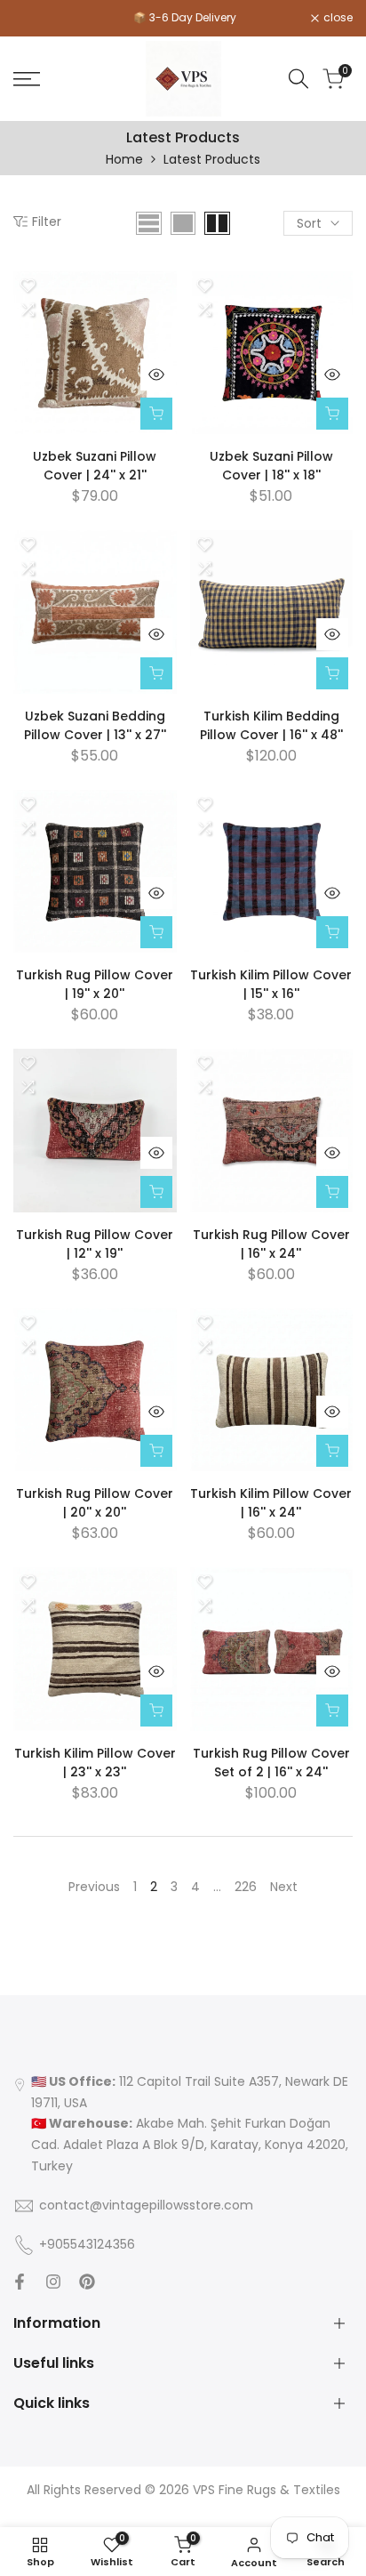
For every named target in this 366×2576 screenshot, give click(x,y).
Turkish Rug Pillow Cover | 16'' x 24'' (271, 1244)
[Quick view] (156, 374)
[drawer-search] (298, 79)
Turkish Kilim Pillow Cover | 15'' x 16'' (271, 984)
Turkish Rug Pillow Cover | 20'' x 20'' (95, 1503)
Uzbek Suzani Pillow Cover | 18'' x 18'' (271, 466)
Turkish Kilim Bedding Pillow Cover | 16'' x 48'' (271, 725)
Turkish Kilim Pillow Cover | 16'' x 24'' (271, 1503)
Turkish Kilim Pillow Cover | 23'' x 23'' (95, 1763)
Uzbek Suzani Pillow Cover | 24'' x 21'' (95, 466)
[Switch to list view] (149, 223)
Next (284, 1887)
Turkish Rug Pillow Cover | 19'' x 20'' (95, 984)
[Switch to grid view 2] (217, 223)
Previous (94, 1887)
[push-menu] (27, 79)
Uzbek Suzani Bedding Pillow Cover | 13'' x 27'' (95, 725)
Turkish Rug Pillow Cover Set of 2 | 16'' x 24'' (271, 1763)
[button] (28, 286)
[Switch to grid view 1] (183, 223)
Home (124, 159)
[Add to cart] (156, 414)
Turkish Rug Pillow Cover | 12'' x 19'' (95, 1244)
